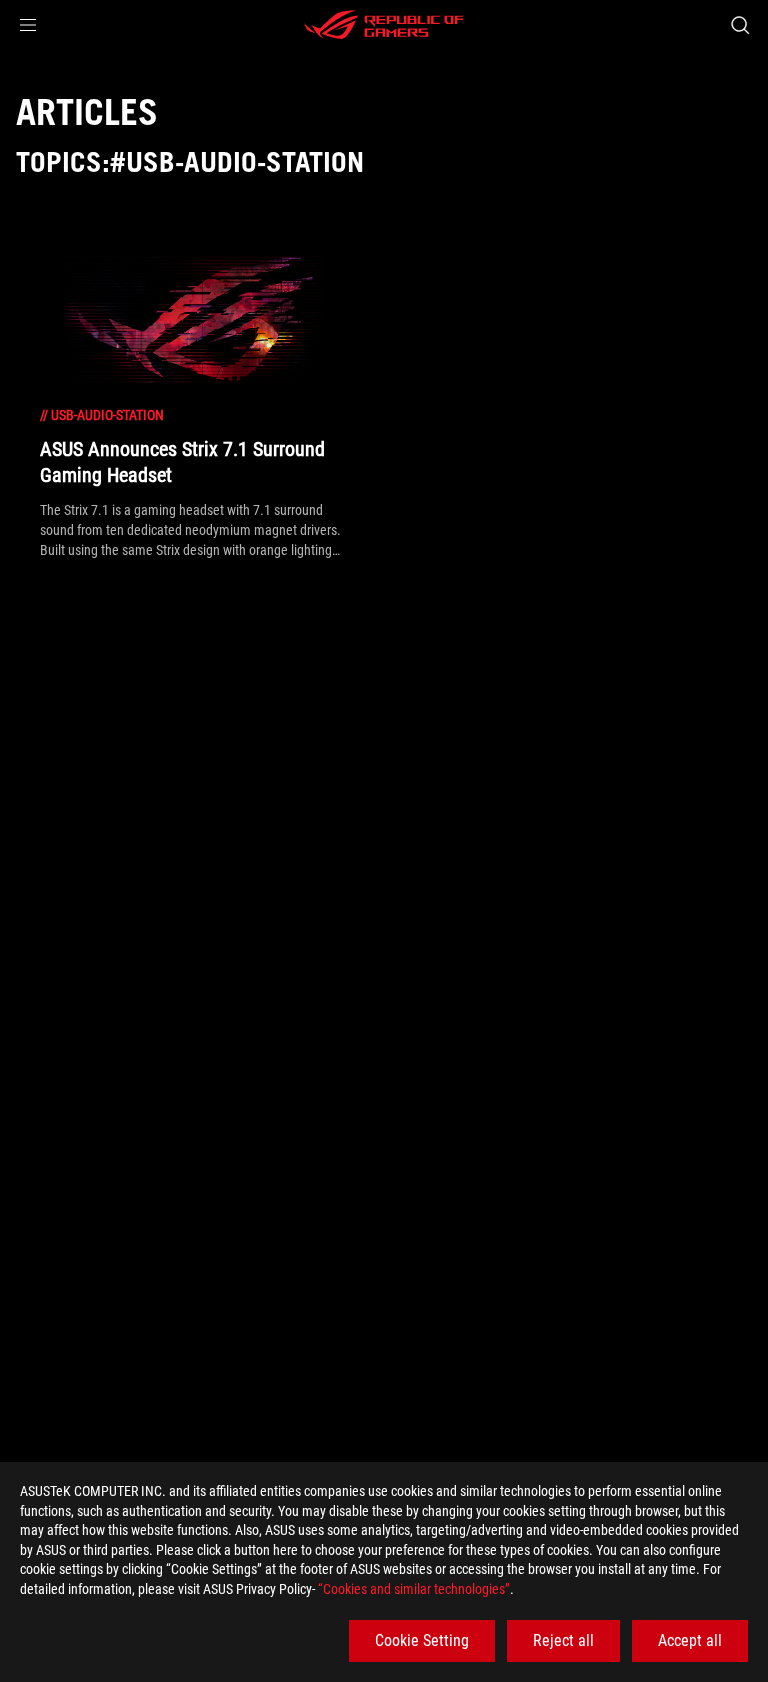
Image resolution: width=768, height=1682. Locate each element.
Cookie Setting (422, 1640)
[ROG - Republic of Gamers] (384, 25)
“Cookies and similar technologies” (414, 1589)
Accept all (690, 1640)
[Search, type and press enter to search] (739, 25)
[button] (28, 25)
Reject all (563, 1640)
